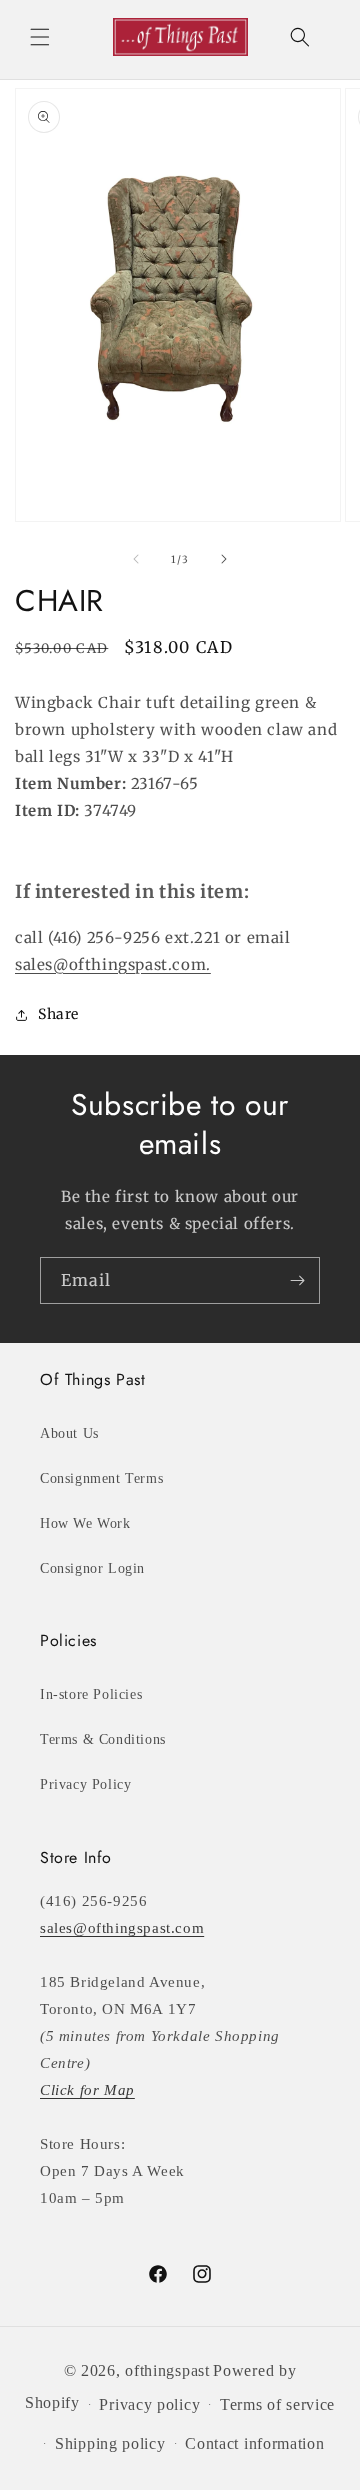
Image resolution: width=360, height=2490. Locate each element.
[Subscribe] (297, 1280)
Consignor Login (92, 1568)
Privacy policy (149, 2404)
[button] (40, 37)
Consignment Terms (101, 1478)
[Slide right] (224, 559)
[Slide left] (136, 559)
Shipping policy (110, 2443)
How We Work (85, 1523)
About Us (69, 1433)
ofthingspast (167, 2370)
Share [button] (58, 1014)
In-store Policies (91, 1694)
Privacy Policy (85, 1784)
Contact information (254, 2443)
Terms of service (277, 2404)
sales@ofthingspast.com (122, 1928)
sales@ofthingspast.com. (113, 964)
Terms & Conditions (103, 1739)
